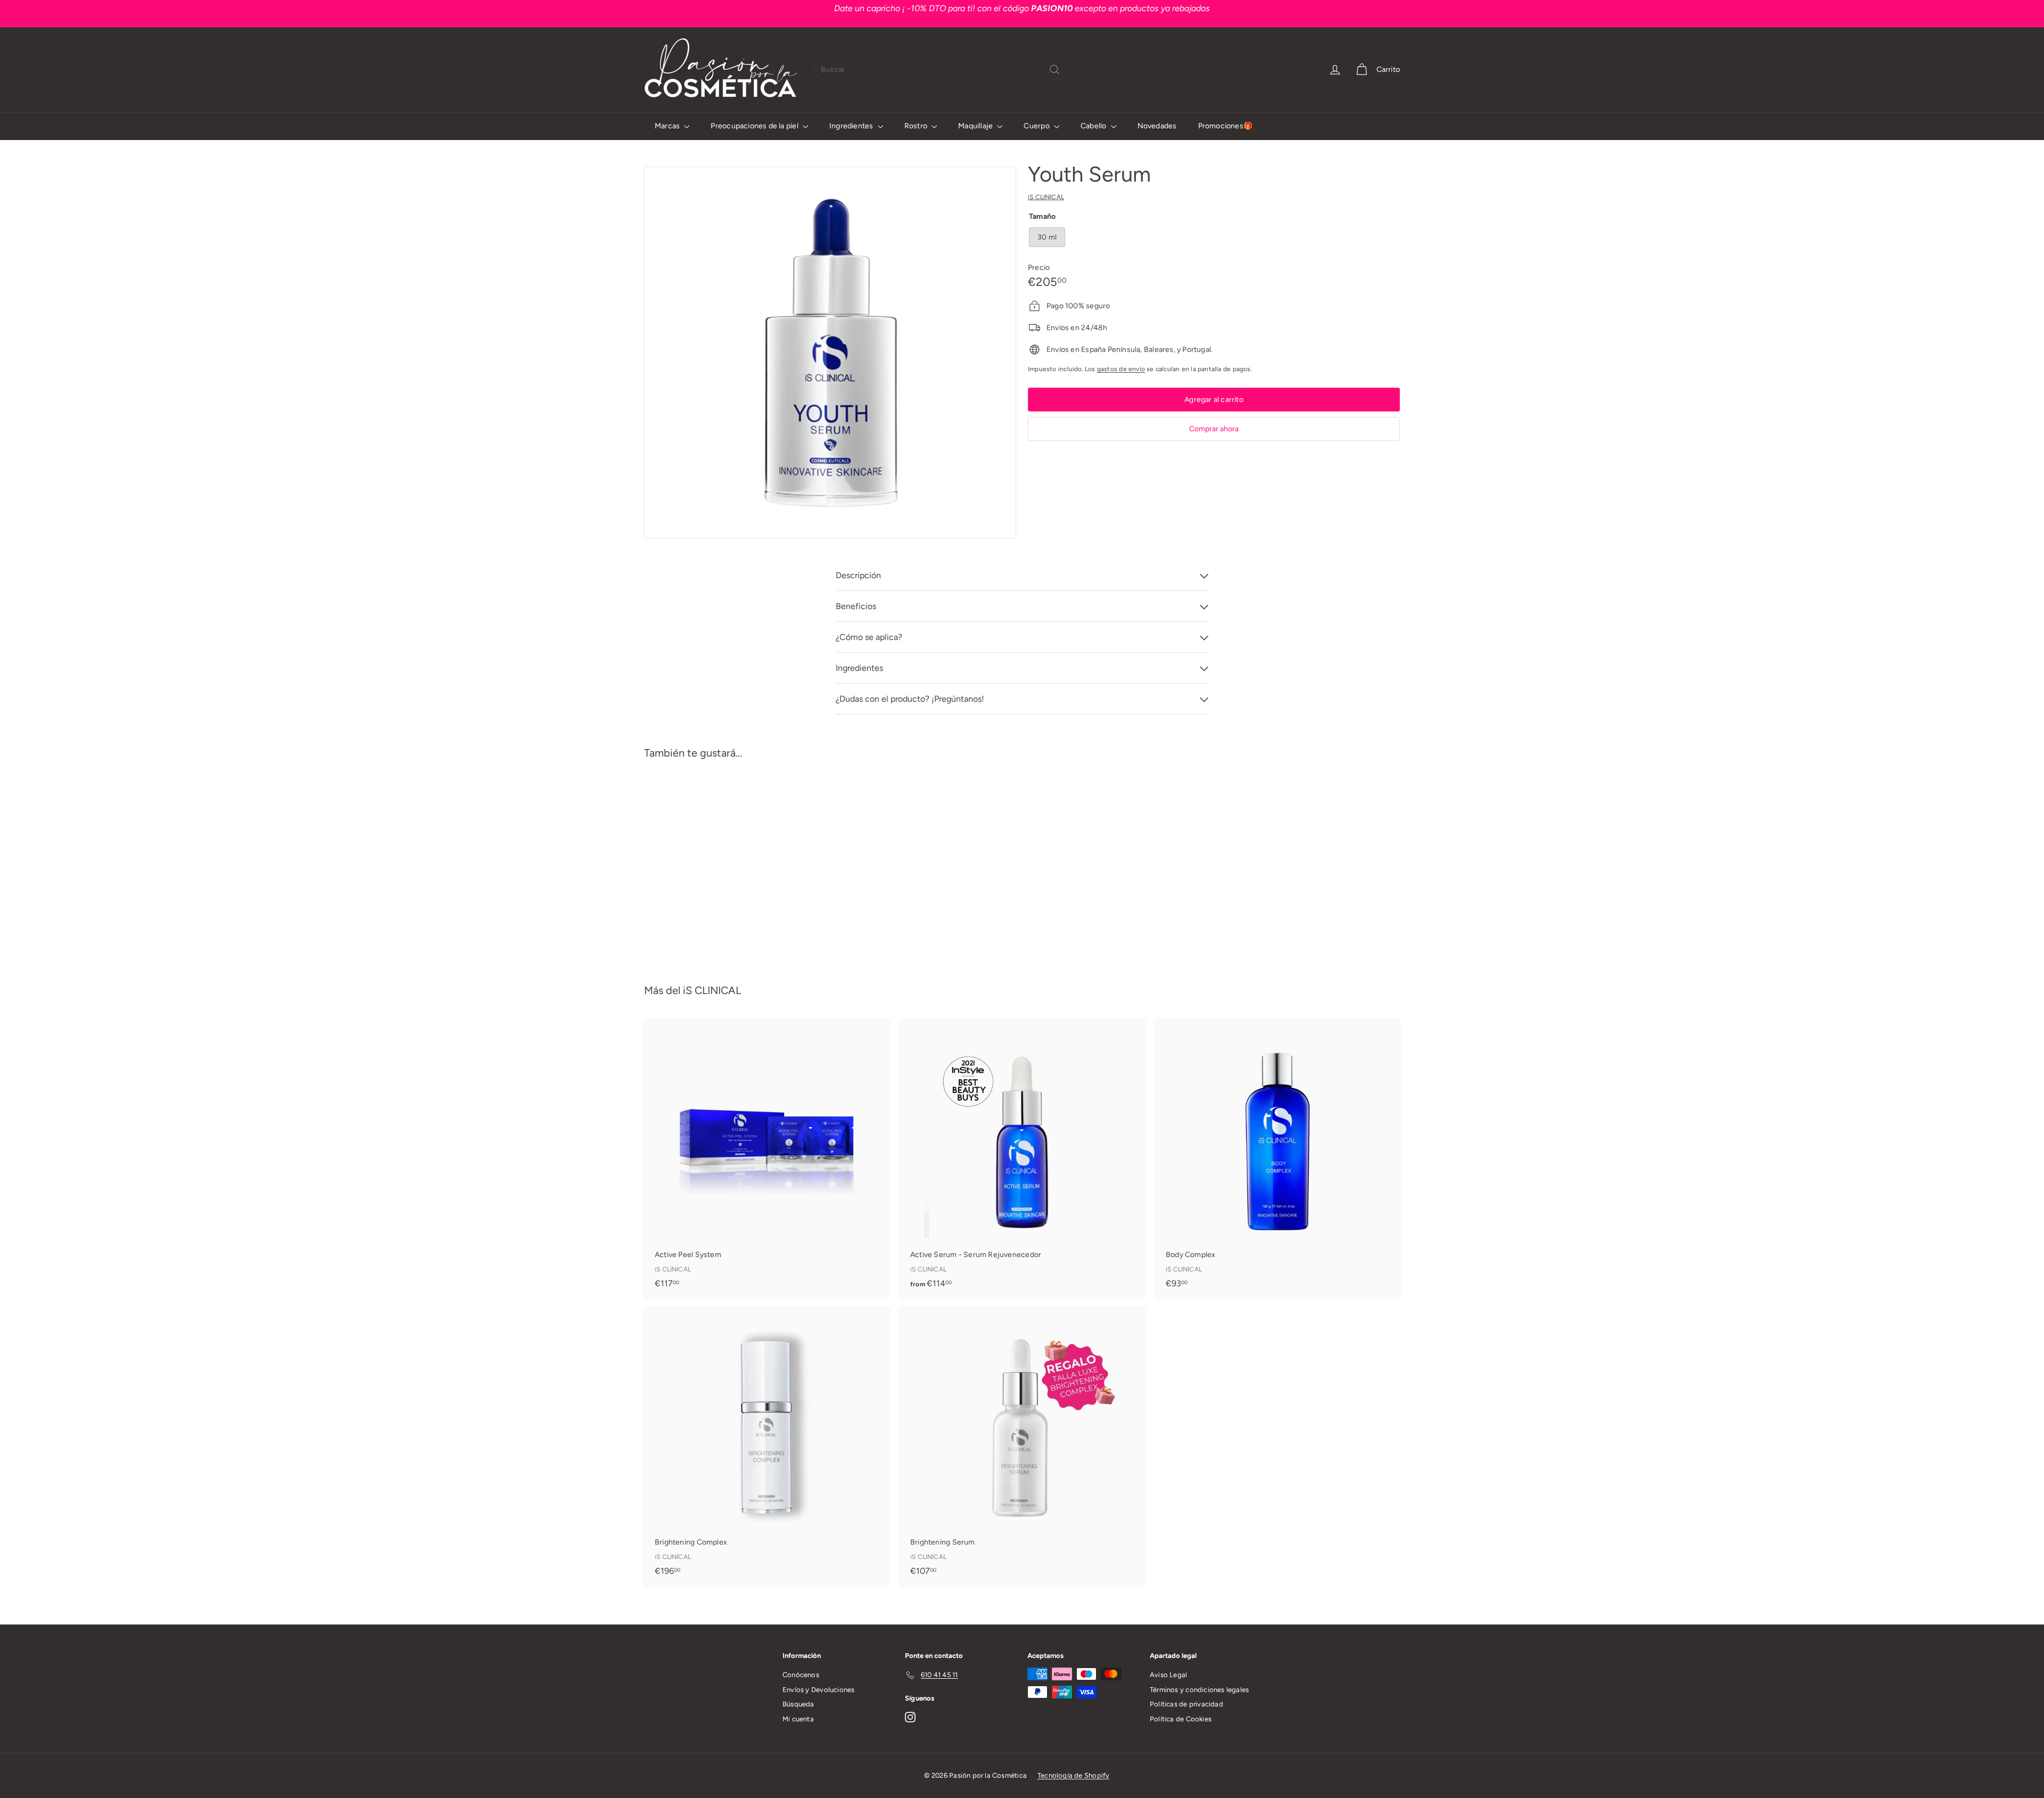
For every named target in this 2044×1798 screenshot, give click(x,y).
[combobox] (941, 69)
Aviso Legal (1168, 1675)
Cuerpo (1037, 126)
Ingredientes (852, 126)
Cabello (1094, 126)
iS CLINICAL (712, 990)
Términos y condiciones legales (1199, 1690)
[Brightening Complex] (767, 1446)
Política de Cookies (1181, 1719)
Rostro (917, 126)
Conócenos (801, 1675)
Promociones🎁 (1226, 126)
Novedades (1157, 126)
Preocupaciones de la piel (755, 126)
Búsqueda (798, 1704)
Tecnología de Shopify (1073, 1775)
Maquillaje (976, 126)
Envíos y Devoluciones (818, 1690)
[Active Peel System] (767, 1159)
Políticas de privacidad (1186, 1704)
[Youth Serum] (703, 864)
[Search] (1054, 69)
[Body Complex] (1278, 1159)
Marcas (668, 126)
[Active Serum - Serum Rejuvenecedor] (1022, 1159)
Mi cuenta (798, 1719)
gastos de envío (1121, 369)
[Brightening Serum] (1022, 1446)
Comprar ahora (1214, 429)
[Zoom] (830, 353)
